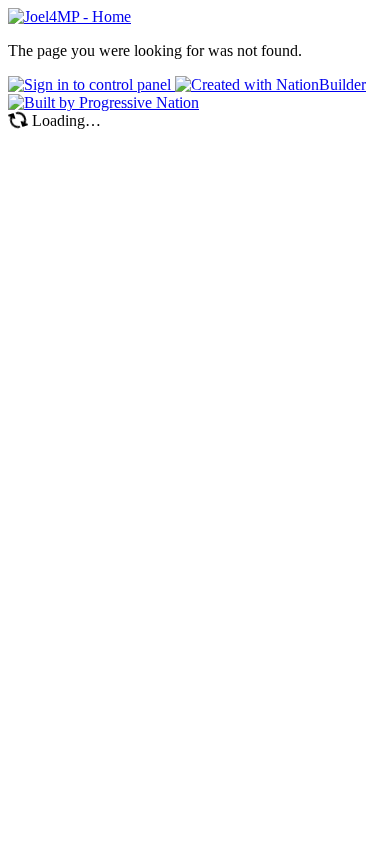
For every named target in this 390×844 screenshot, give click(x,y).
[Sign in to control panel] (91, 84)
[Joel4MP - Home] (69, 16)
